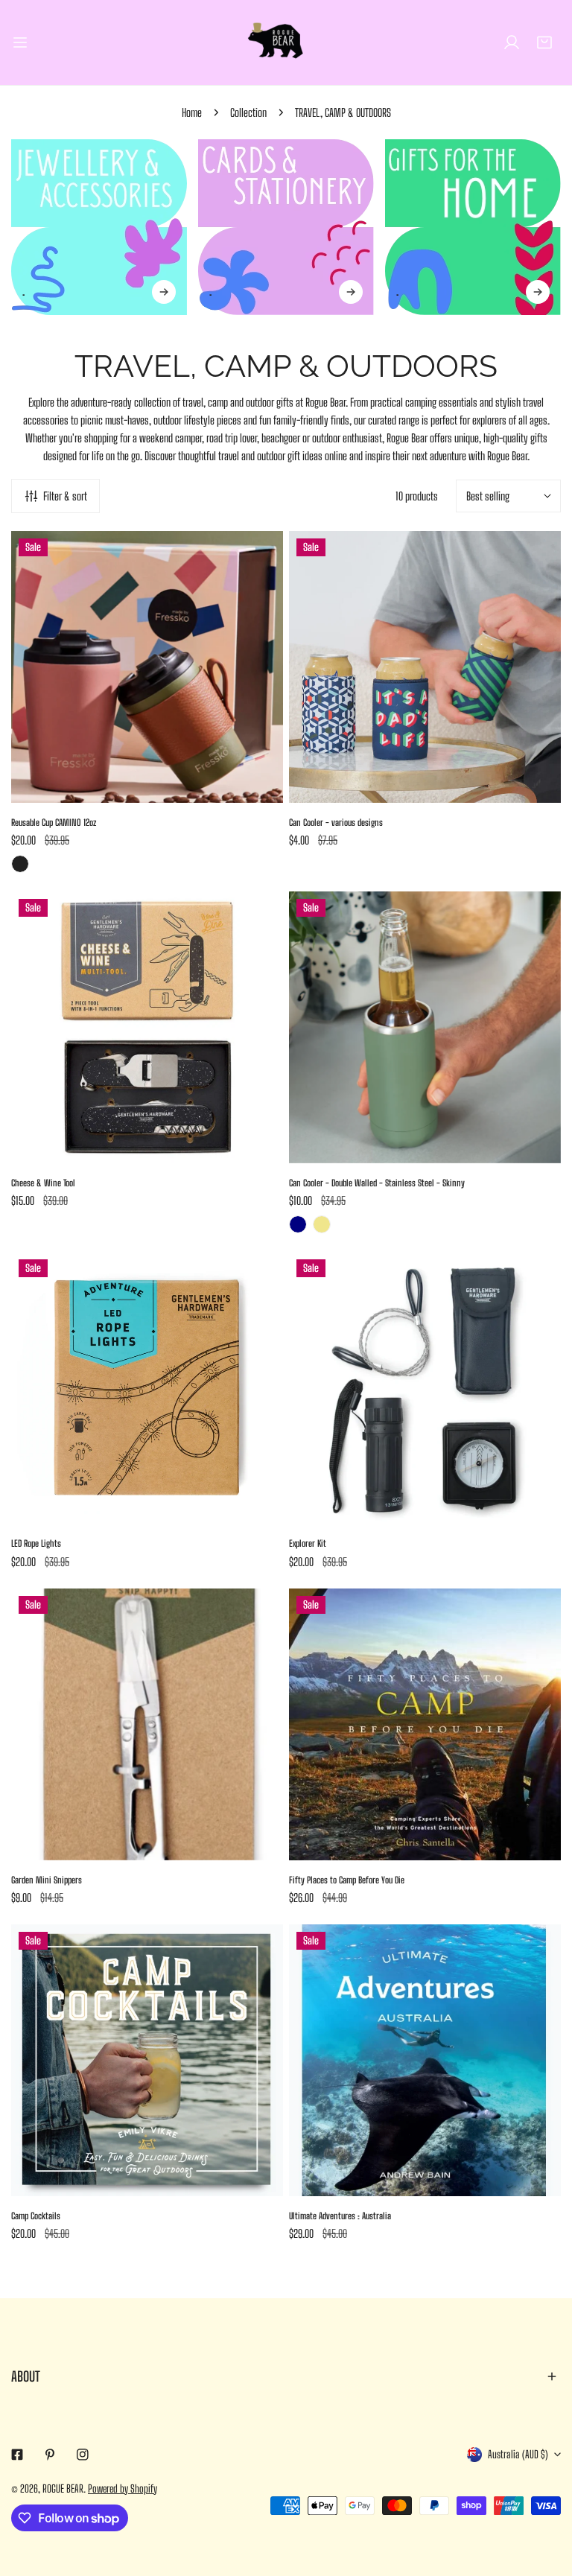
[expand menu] (20, 42)
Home (192, 112)
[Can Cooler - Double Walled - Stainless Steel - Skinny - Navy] (298, 1224)
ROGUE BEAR (63, 2488)
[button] (544, 42)
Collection (248, 112)
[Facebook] (17, 2455)
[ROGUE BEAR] (286, 42)
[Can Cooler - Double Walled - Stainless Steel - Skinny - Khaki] (322, 1224)
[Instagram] (83, 2455)
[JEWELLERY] (99, 227)
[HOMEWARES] (473, 227)
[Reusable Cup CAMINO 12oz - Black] (20, 864)
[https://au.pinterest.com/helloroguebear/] (50, 2455)
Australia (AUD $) (518, 2454)
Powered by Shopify (123, 2488)
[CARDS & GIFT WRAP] (286, 227)
